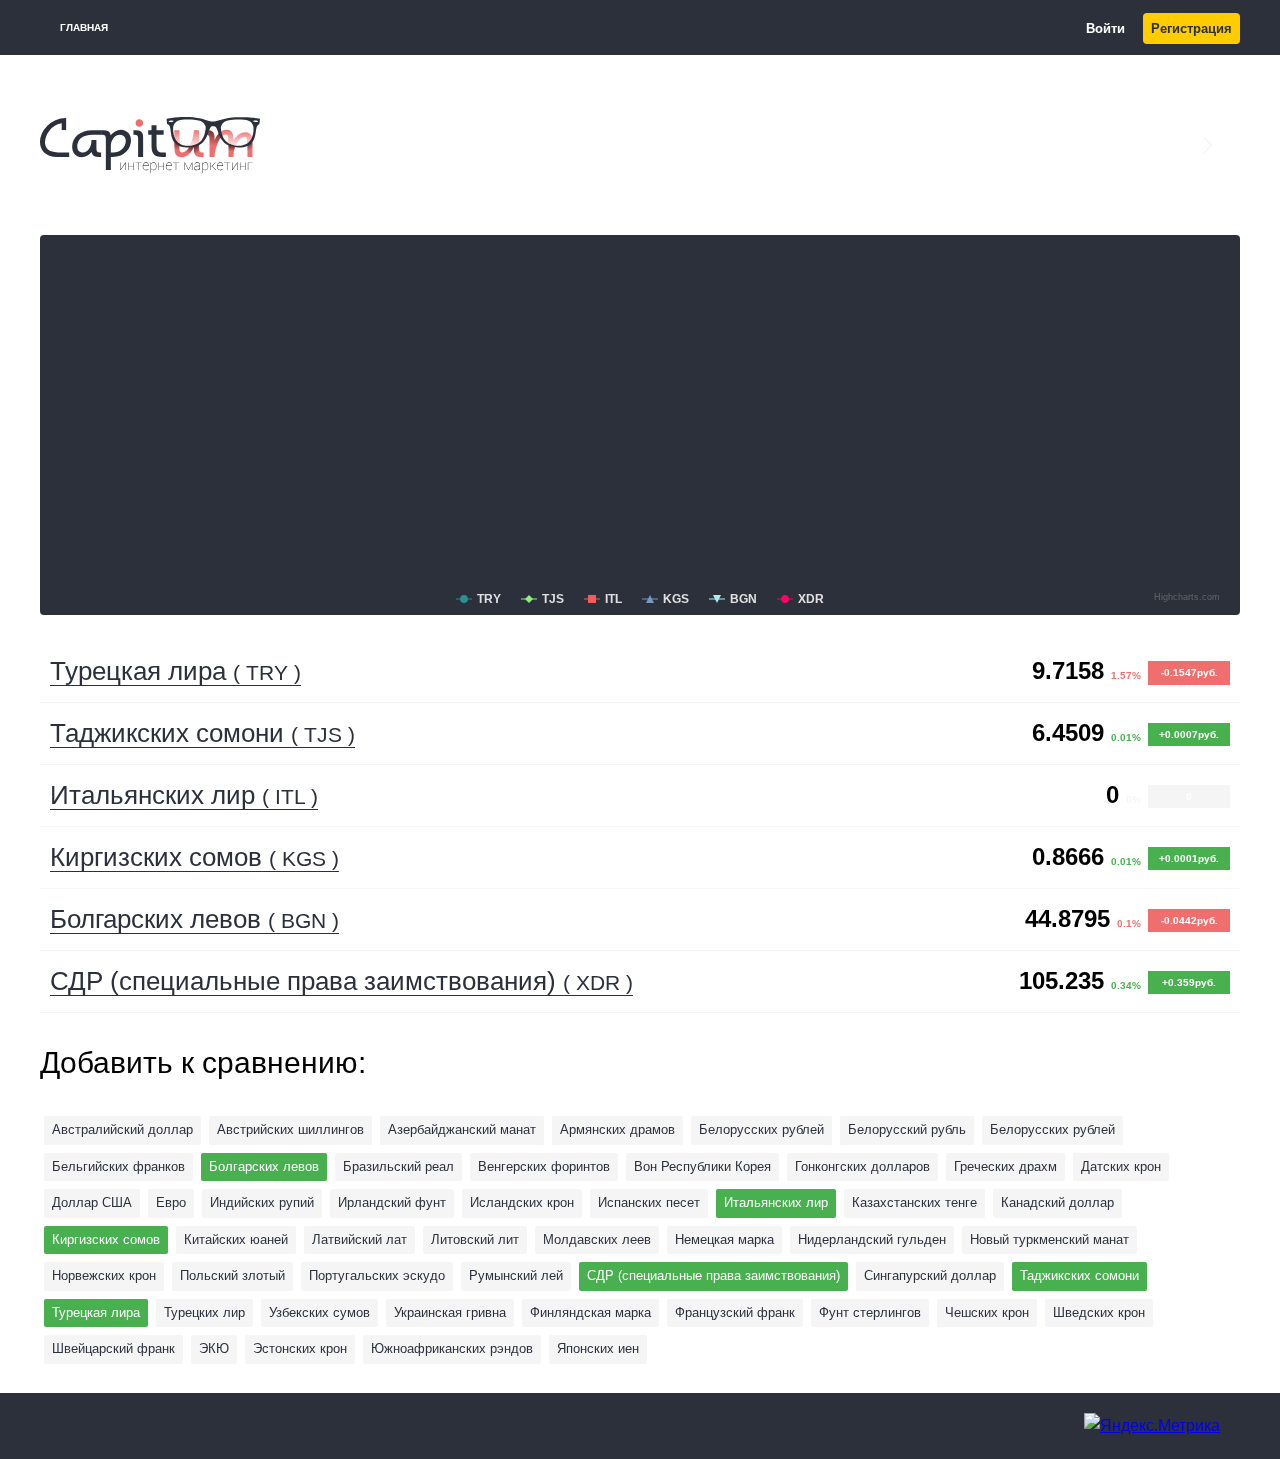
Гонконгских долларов (862, 1166)
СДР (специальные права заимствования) (341, 981)
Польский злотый (232, 1275)
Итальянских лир (184, 795)
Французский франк (735, 1312)
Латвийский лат (359, 1239)
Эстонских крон (300, 1348)
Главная (84, 27)
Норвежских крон (104, 1275)
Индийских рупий (262, 1202)
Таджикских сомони (202, 733)
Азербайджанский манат (462, 1129)
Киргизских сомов (194, 857)
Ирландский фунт (392, 1202)
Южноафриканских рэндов (452, 1348)
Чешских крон (987, 1312)
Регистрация (1191, 28)
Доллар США (92, 1202)
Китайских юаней (236, 1239)
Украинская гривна (450, 1312)
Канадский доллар (1057, 1202)
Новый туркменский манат (1049, 1239)
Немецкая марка (724, 1239)
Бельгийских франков (118, 1166)
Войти (1105, 28)
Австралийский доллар (122, 1129)
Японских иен (598, 1348)
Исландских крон (522, 1202)
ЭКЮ (214, 1348)
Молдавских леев (597, 1239)
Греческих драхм (1005, 1166)
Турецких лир (204, 1312)
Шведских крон (1099, 1312)
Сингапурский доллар (930, 1275)
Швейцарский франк (113, 1348)
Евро (171, 1202)
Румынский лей (516, 1275)
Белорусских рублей (1052, 1129)
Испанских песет (649, 1202)
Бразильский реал (398, 1166)
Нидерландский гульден (872, 1239)
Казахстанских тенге (914, 1202)
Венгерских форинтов (544, 1166)
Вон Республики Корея (702, 1166)
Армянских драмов (617, 1129)
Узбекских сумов (319, 1312)
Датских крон (1121, 1166)
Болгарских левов (194, 919)
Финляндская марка (590, 1312)
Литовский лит (475, 1239)
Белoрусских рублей (761, 1129)
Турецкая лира (175, 671)
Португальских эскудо (377, 1275)
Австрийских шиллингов (290, 1129)
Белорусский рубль (907, 1129)
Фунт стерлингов (870, 1312)
